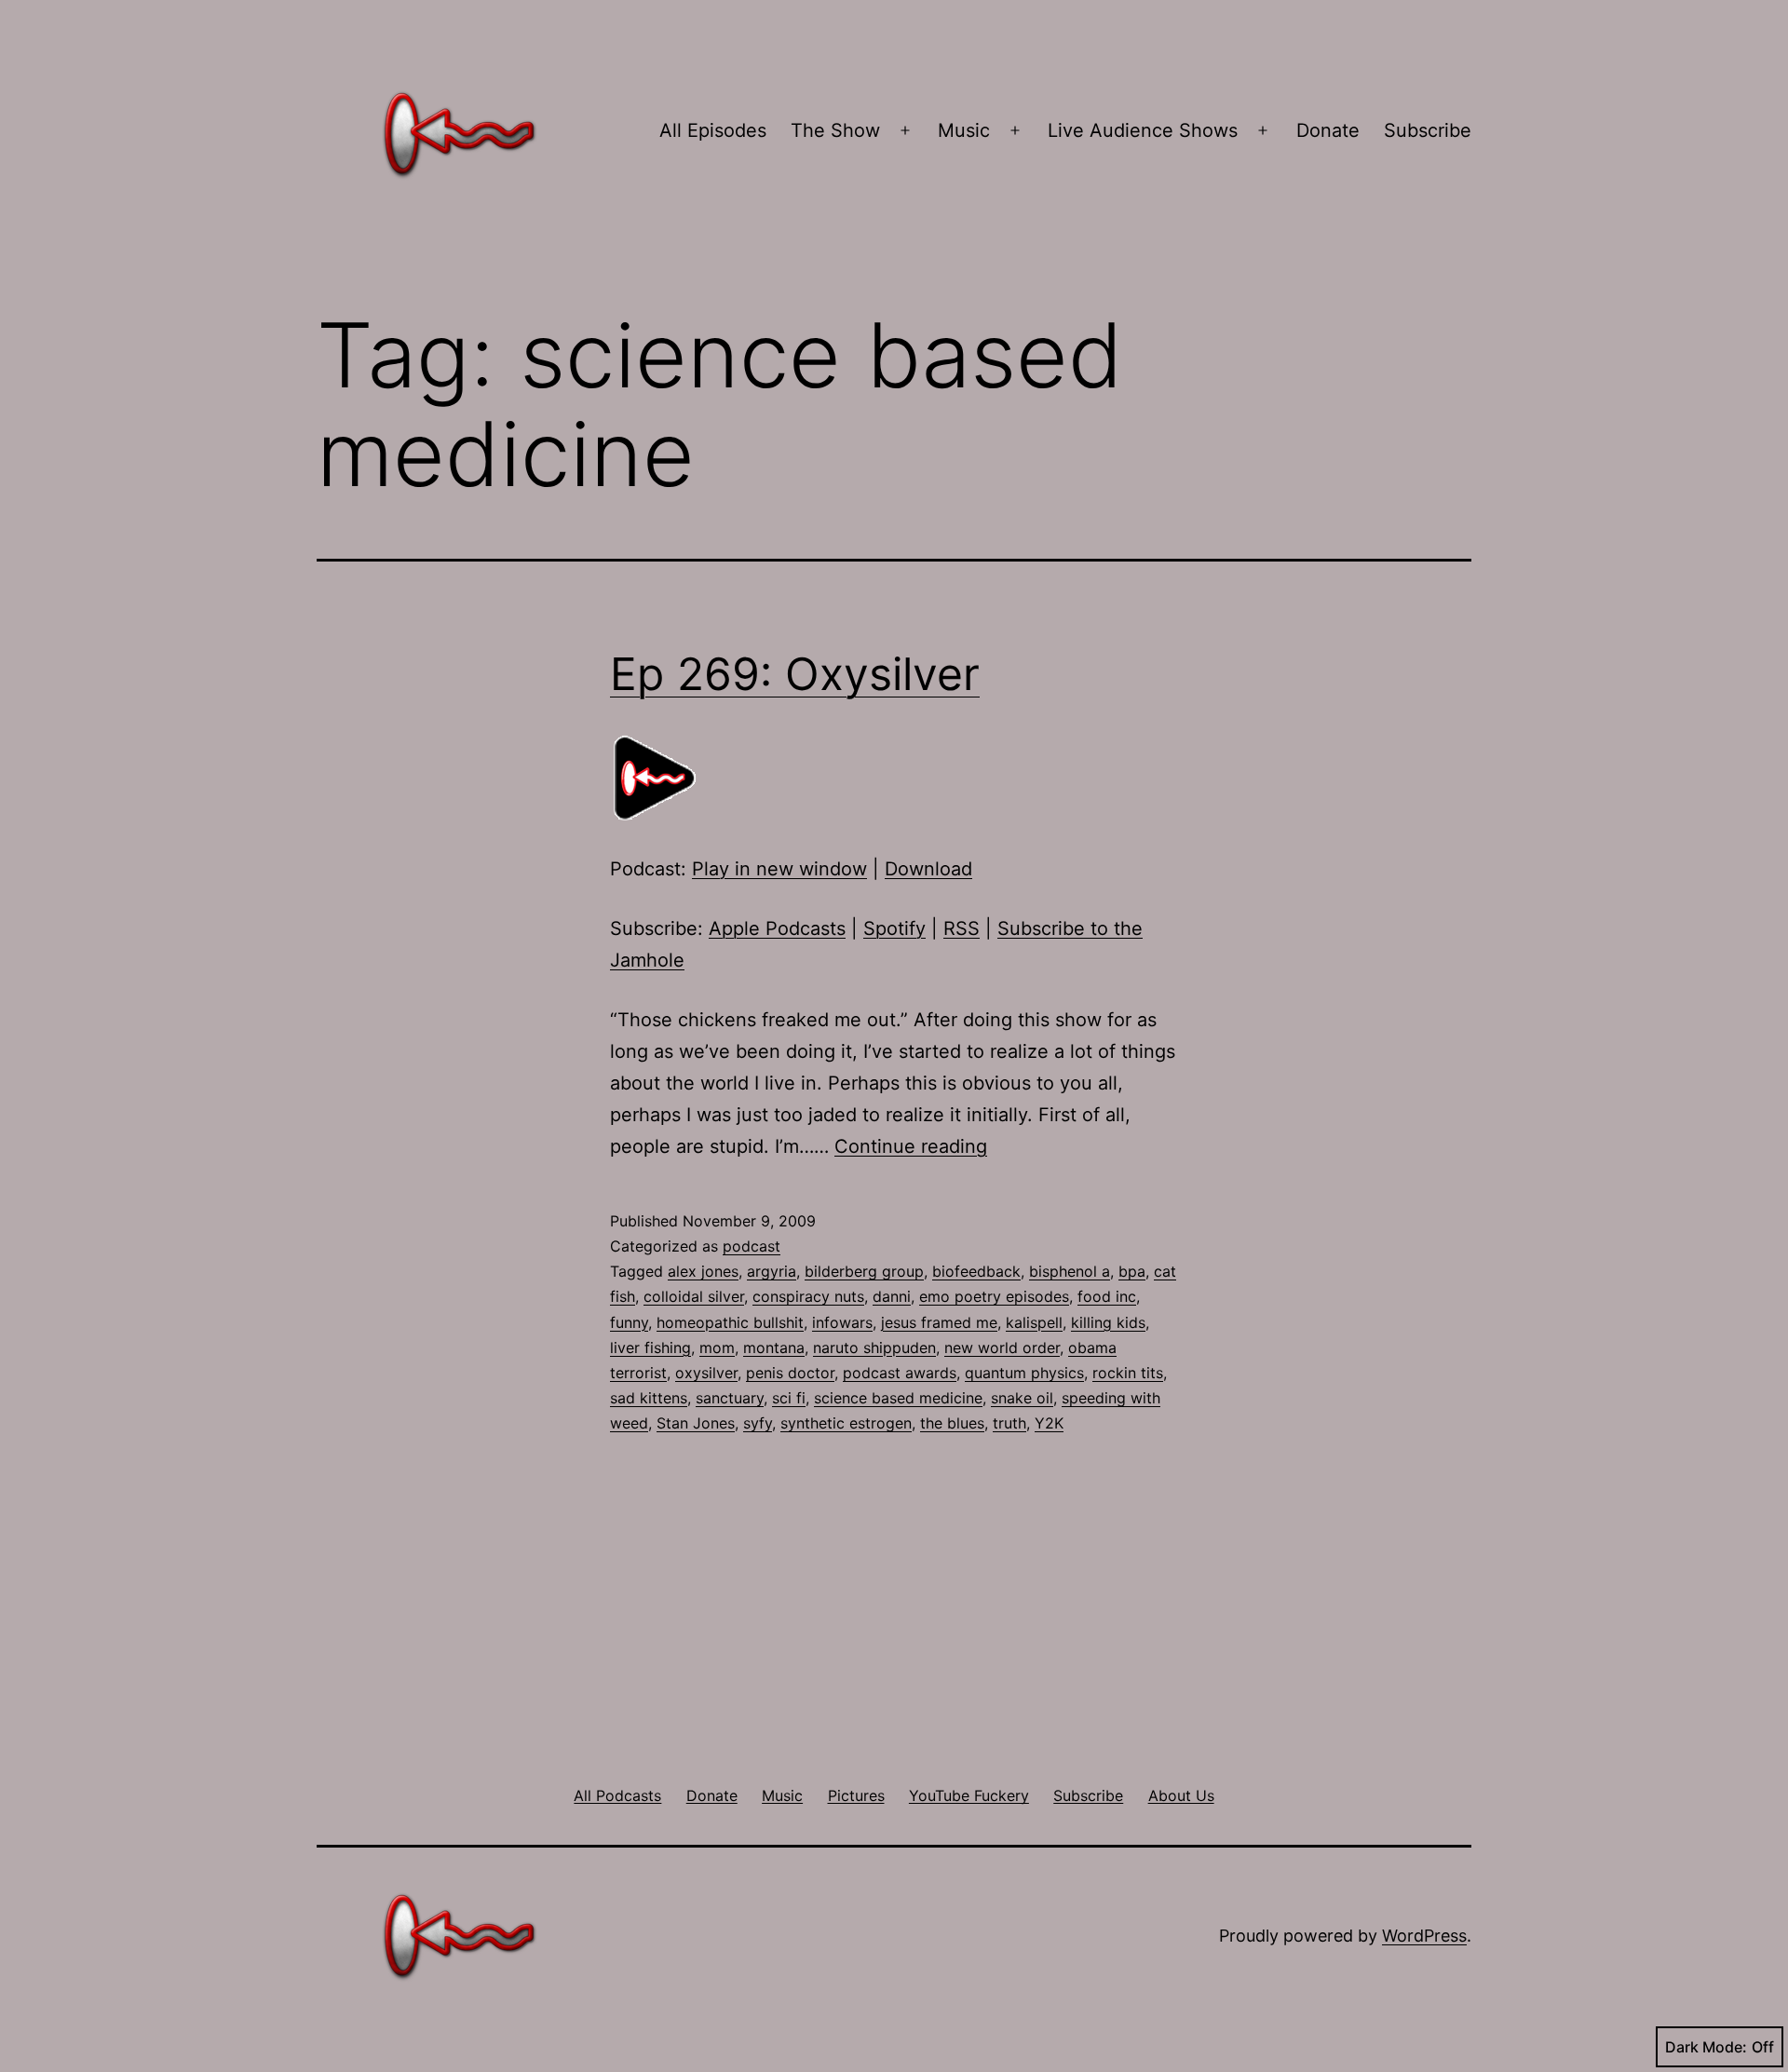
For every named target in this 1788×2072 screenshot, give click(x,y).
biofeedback (976, 1271)
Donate (1328, 130)
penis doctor (790, 1373)
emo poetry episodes (994, 1296)
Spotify (894, 928)
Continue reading (911, 1146)
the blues (952, 1423)
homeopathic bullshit (730, 1322)
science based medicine (898, 1398)
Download (928, 869)
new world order (1002, 1347)
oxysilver (706, 1373)
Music (964, 130)
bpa (1132, 1271)
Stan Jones (696, 1423)
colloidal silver (694, 1296)
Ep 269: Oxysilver (795, 674)
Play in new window (779, 869)
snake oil (1022, 1398)
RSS (962, 928)
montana (774, 1347)
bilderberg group (864, 1271)
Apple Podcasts (777, 928)
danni (892, 1296)
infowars (842, 1322)
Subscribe (1428, 130)
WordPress (1424, 1936)
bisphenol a (1070, 1271)
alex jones (703, 1271)
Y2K (1049, 1423)
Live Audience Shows (1143, 130)
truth (1009, 1423)
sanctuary (730, 1398)
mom (717, 1347)
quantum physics (1024, 1373)
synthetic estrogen (846, 1423)
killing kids (1108, 1322)
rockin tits (1128, 1373)
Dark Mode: (1706, 2047)
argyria (772, 1271)
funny (629, 1322)
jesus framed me (939, 1322)
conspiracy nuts (808, 1296)
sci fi (789, 1398)
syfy (758, 1423)
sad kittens (649, 1398)
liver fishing (650, 1347)
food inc (1107, 1296)
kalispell (1034, 1322)
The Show (835, 130)
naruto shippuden (874, 1347)
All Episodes (713, 130)
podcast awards (900, 1373)
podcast (752, 1246)
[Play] (657, 777)
